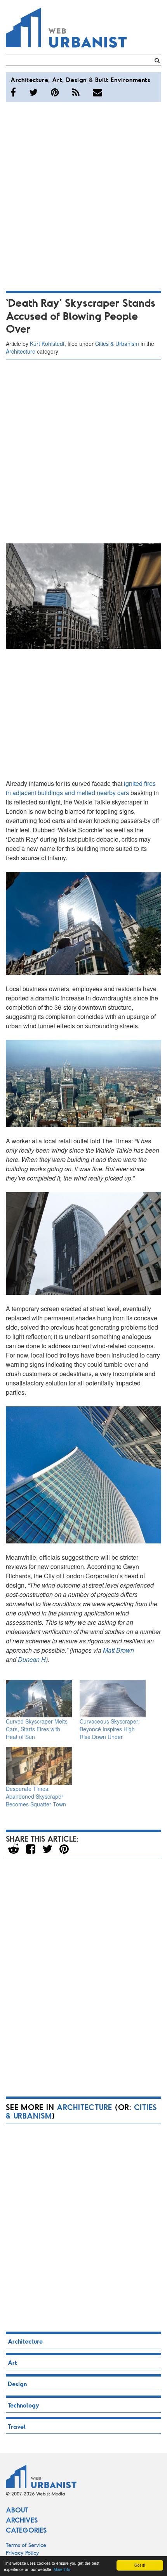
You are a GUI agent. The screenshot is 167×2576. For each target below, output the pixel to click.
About (17, 2510)
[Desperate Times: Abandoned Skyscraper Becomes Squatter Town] (39, 1766)
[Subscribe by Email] (97, 92)
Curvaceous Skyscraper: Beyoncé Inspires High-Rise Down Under (110, 1729)
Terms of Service (26, 2545)
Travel (17, 2426)
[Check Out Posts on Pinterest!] (55, 92)
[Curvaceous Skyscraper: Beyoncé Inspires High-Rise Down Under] (113, 1699)
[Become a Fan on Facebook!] (13, 92)
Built (102, 80)
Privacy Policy (23, 2553)
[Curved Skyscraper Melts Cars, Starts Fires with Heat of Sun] (39, 1699)
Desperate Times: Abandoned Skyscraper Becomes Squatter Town (36, 1796)
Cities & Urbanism (117, 344)
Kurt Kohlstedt (47, 344)
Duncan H (32, 1659)
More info (62, 2569)
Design (76, 80)
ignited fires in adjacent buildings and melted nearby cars (81, 788)
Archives (22, 2520)
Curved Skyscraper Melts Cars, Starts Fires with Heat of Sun (37, 1729)
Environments (130, 80)
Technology (23, 2405)
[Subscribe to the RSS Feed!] (76, 92)
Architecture (29, 80)
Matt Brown (118, 1650)
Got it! (140, 2565)
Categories (26, 2530)
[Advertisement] (83, 195)
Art (57, 80)
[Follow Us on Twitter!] (33, 92)
